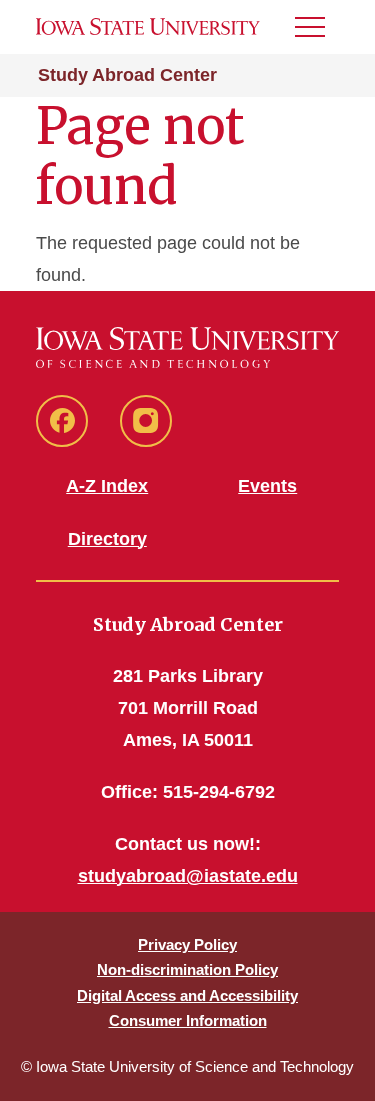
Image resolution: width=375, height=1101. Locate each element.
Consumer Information (188, 1020)
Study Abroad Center (127, 75)
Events (267, 486)
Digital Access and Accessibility (187, 995)
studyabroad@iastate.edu (188, 876)
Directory (107, 539)
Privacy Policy (187, 944)
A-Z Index (107, 486)
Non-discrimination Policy (187, 969)
